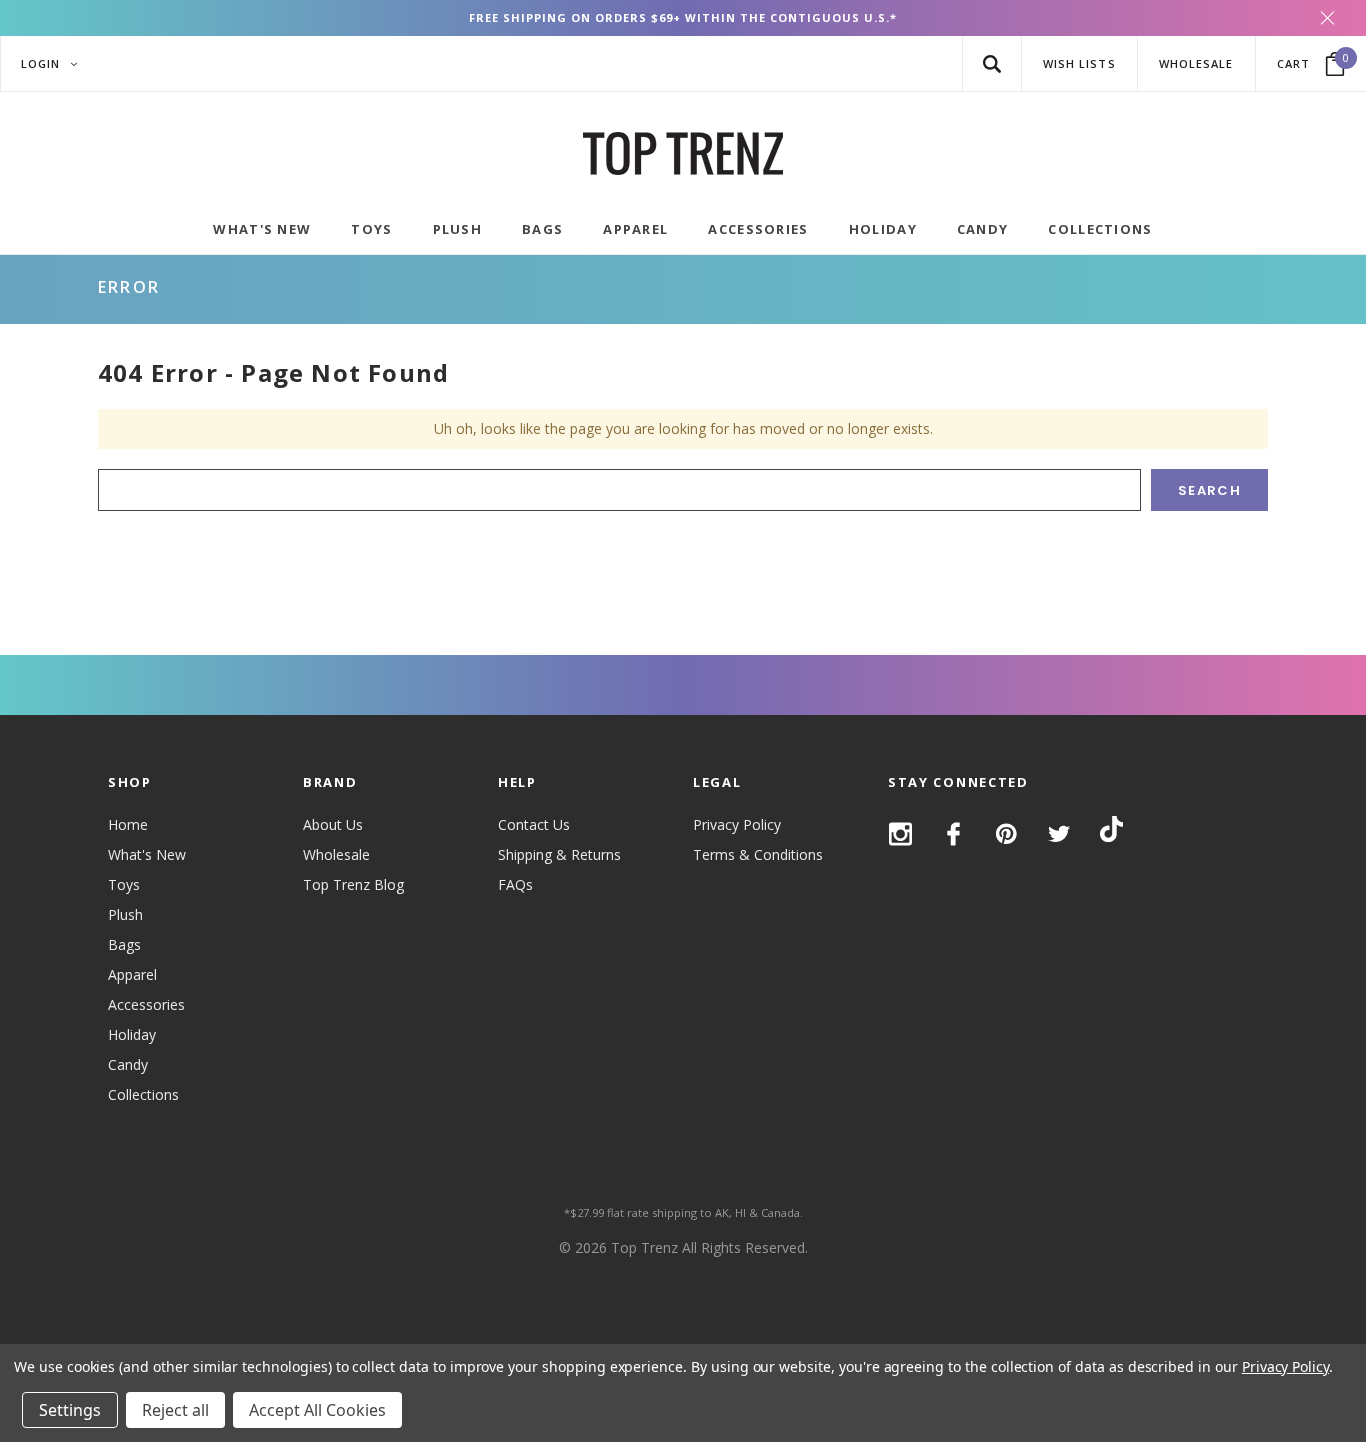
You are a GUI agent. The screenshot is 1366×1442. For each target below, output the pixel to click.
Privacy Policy (737, 824)
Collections (143, 1094)
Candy (128, 1064)
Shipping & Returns (559, 854)
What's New (147, 854)
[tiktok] (1111, 832)
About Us (333, 824)
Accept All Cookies (317, 1410)
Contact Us (534, 824)
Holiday (132, 1034)
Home (128, 824)
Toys (124, 884)
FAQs (515, 884)
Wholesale (336, 854)
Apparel (132, 974)
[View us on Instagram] (900, 834)
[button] (991, 63)
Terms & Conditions (758, 854)
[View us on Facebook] (953, 834)
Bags (124, 944)
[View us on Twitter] (1059, 834)
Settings (70, 1410)
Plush (125, 914)
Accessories (146, 1004)
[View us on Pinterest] (1006, 834)
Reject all (175, 1410)
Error (129, 287)
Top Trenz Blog (353, 884)
